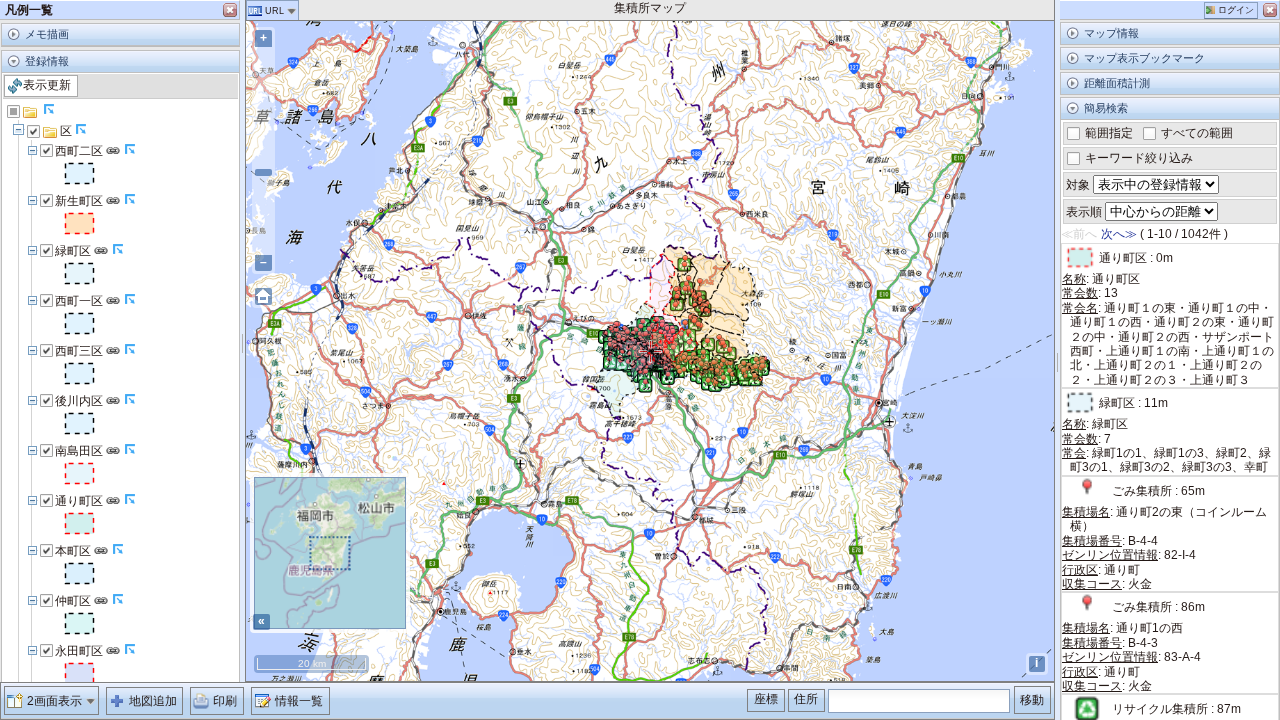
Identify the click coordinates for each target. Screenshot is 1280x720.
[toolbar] (120, 86)
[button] (1231, 10)
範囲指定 (1107, 133)
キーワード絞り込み (1137, 158)
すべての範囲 (1195, 133)
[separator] (242, 341)
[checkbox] (14, 112)
